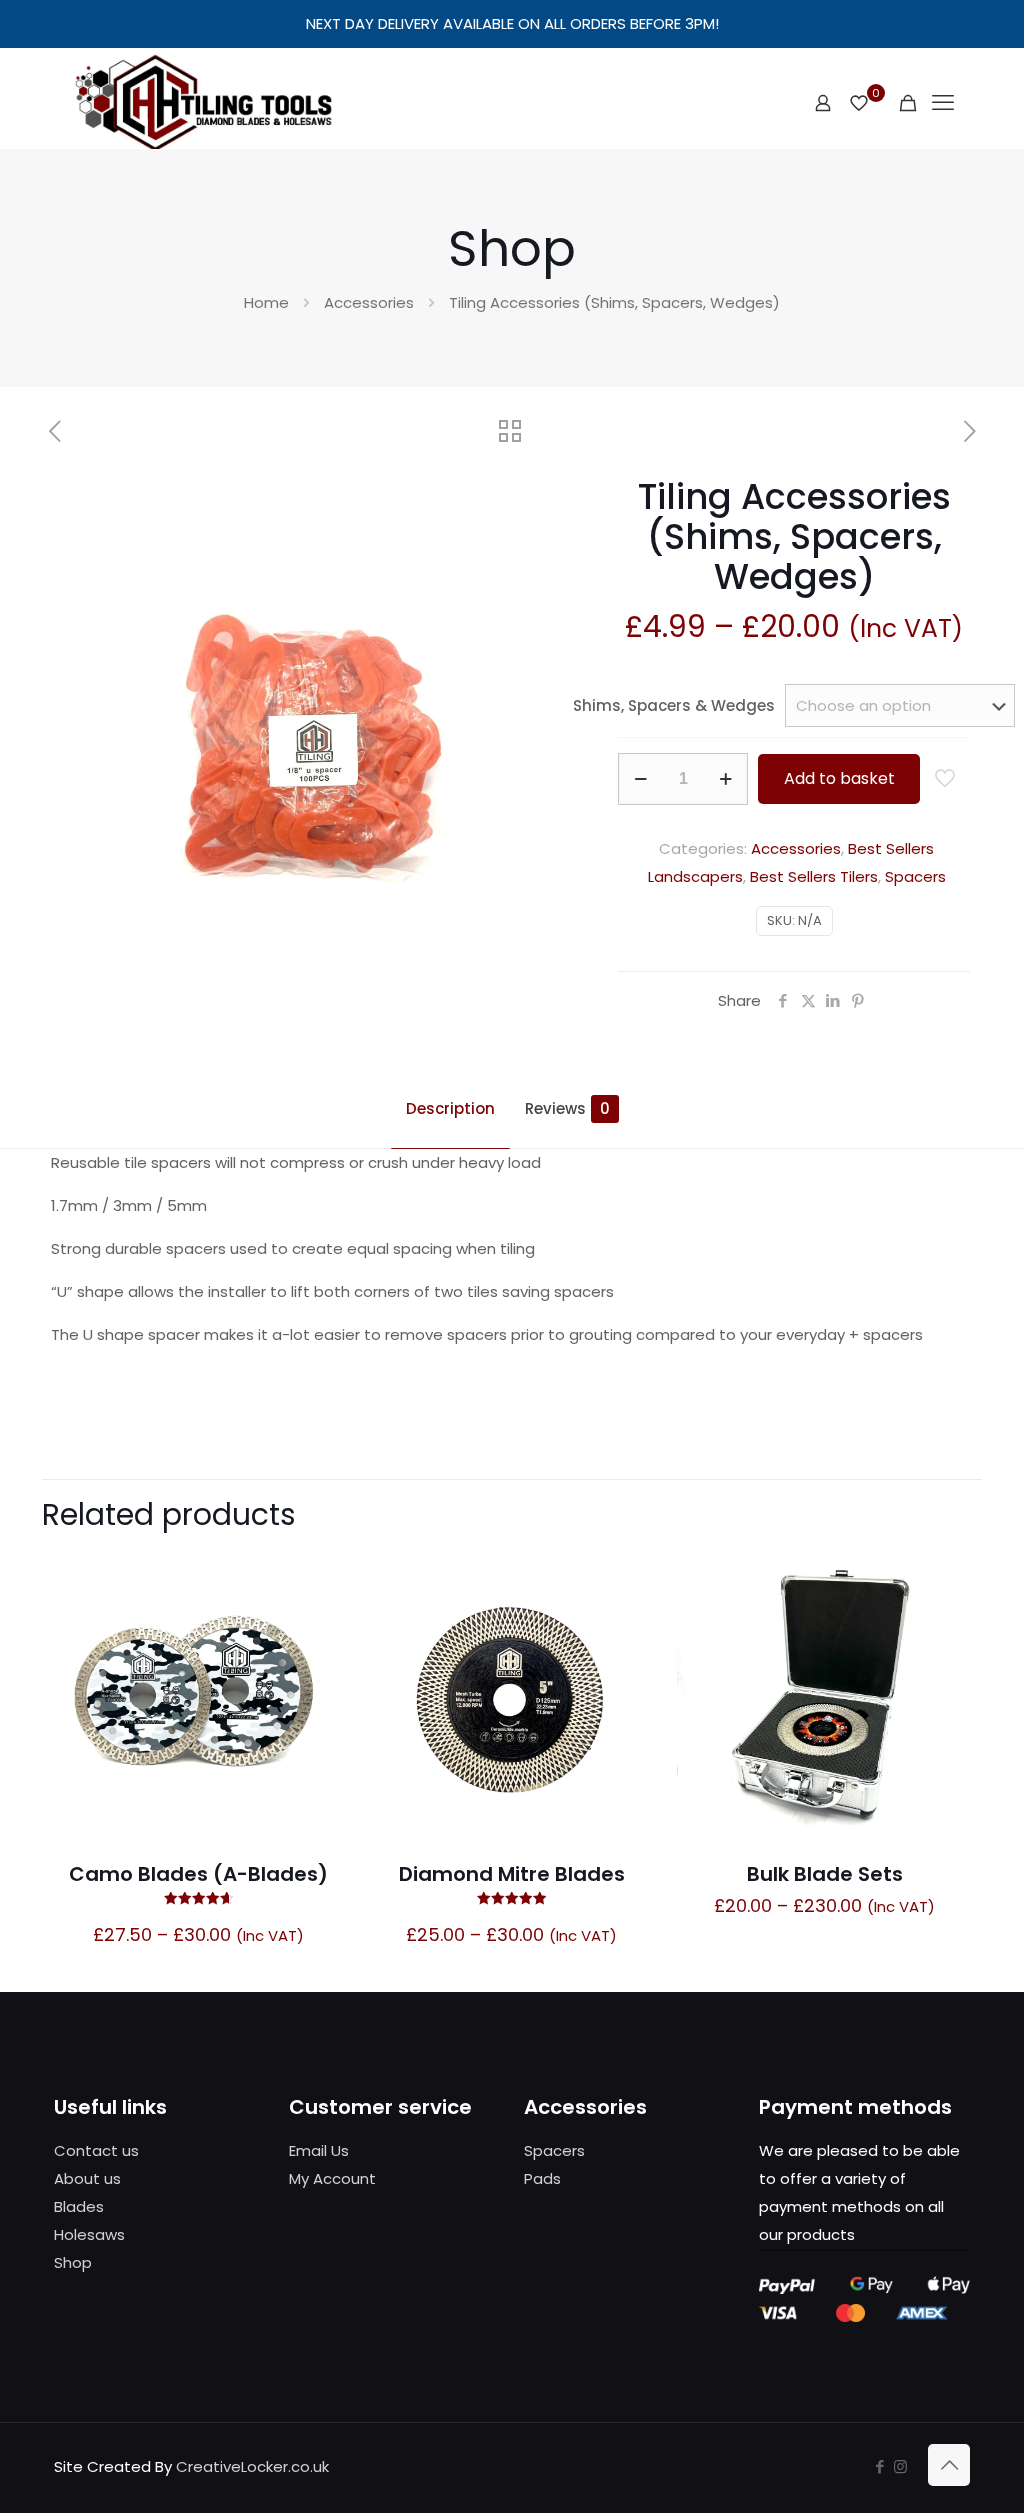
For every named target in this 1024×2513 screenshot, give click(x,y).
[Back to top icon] (949, 2465)
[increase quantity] (725, 779)
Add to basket (839, 778)
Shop (73, 2262)
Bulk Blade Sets (825, 1874)
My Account (332, 2178)
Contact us (96, 2150)
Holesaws (89, 2234)
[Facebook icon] (879, 2466)
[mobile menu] (943, 103)
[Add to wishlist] (318, 1621)
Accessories (369, 302)
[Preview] (318, 1664)
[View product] (318, 1578)
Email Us (319, 2150)
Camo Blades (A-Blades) (198, 1874)
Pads (542, 2178)
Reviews (567, 1108)
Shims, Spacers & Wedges (674, 705)
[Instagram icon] (900, 2466)
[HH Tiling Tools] (203, 103)
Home (266, 302)
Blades (79, 2206)
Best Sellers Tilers (814, 876)
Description (450, 1108)
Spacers (915, 876)
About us (87, 2178)
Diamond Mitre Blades (512, 1874)
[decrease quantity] (640, 779)
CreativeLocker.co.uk (252, 2466)
